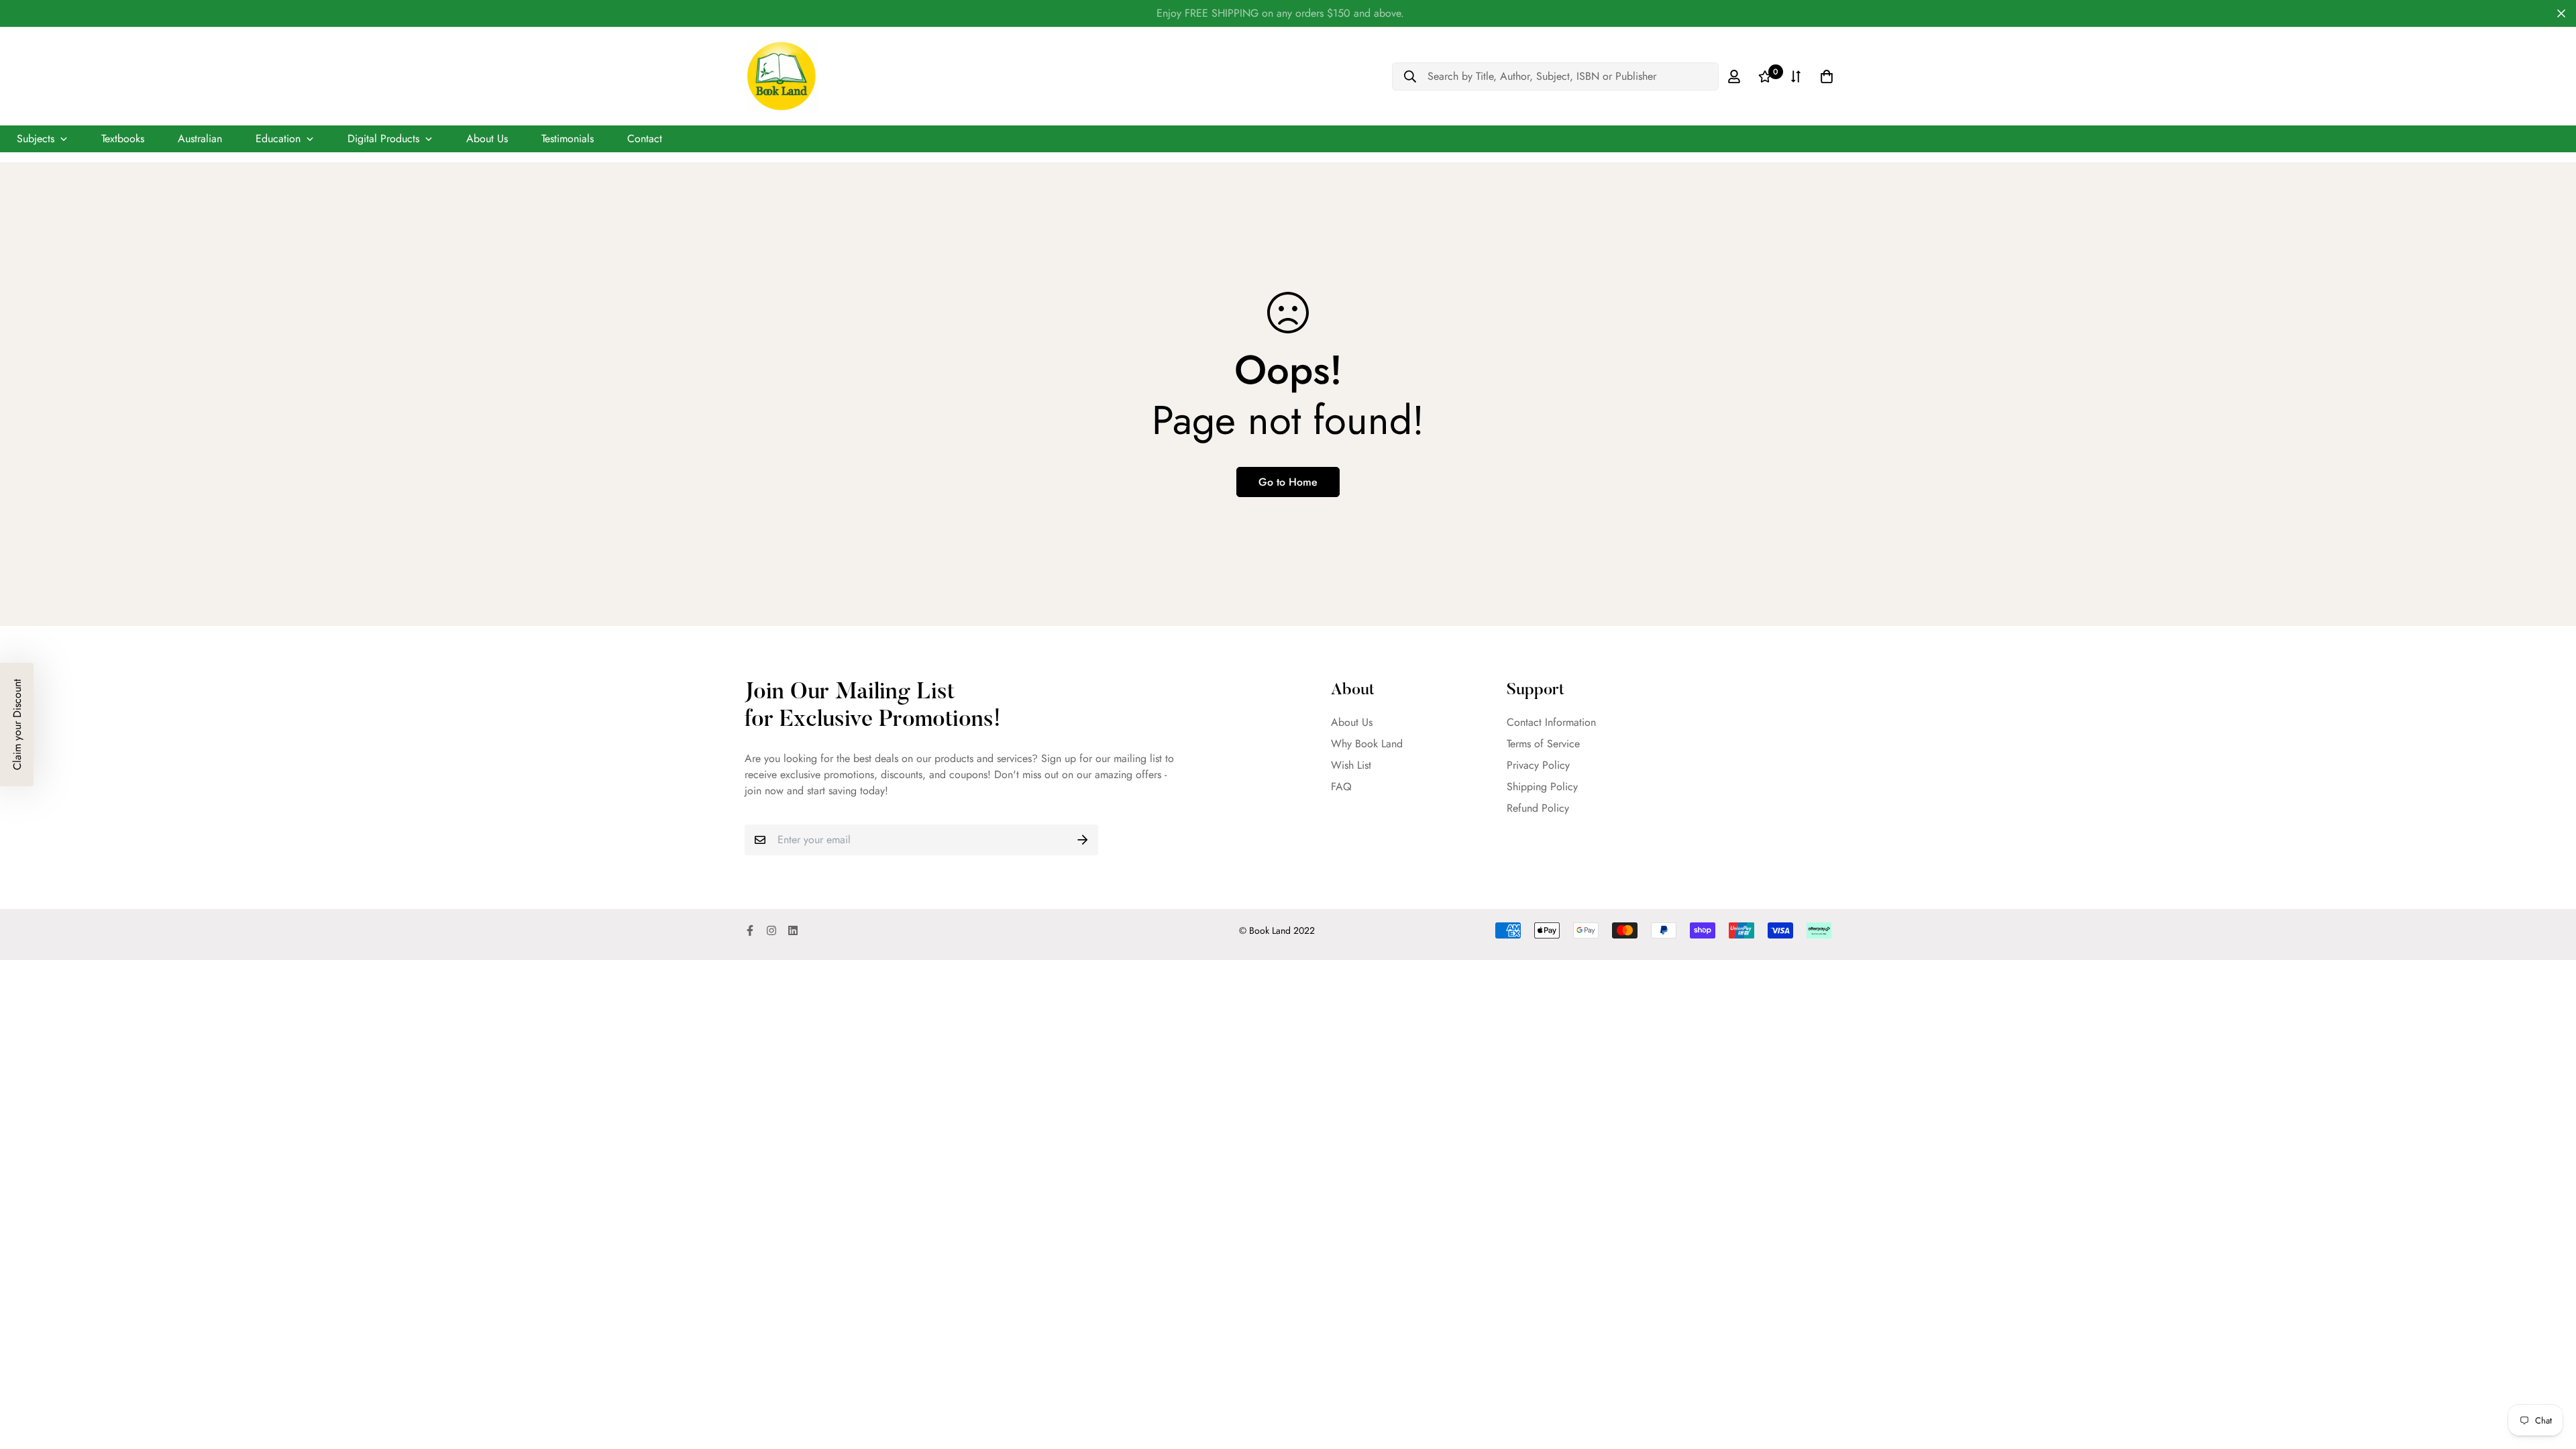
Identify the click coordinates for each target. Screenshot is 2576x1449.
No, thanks (1288, 897)
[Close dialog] (1417, 535)
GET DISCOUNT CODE (1288, 851)
